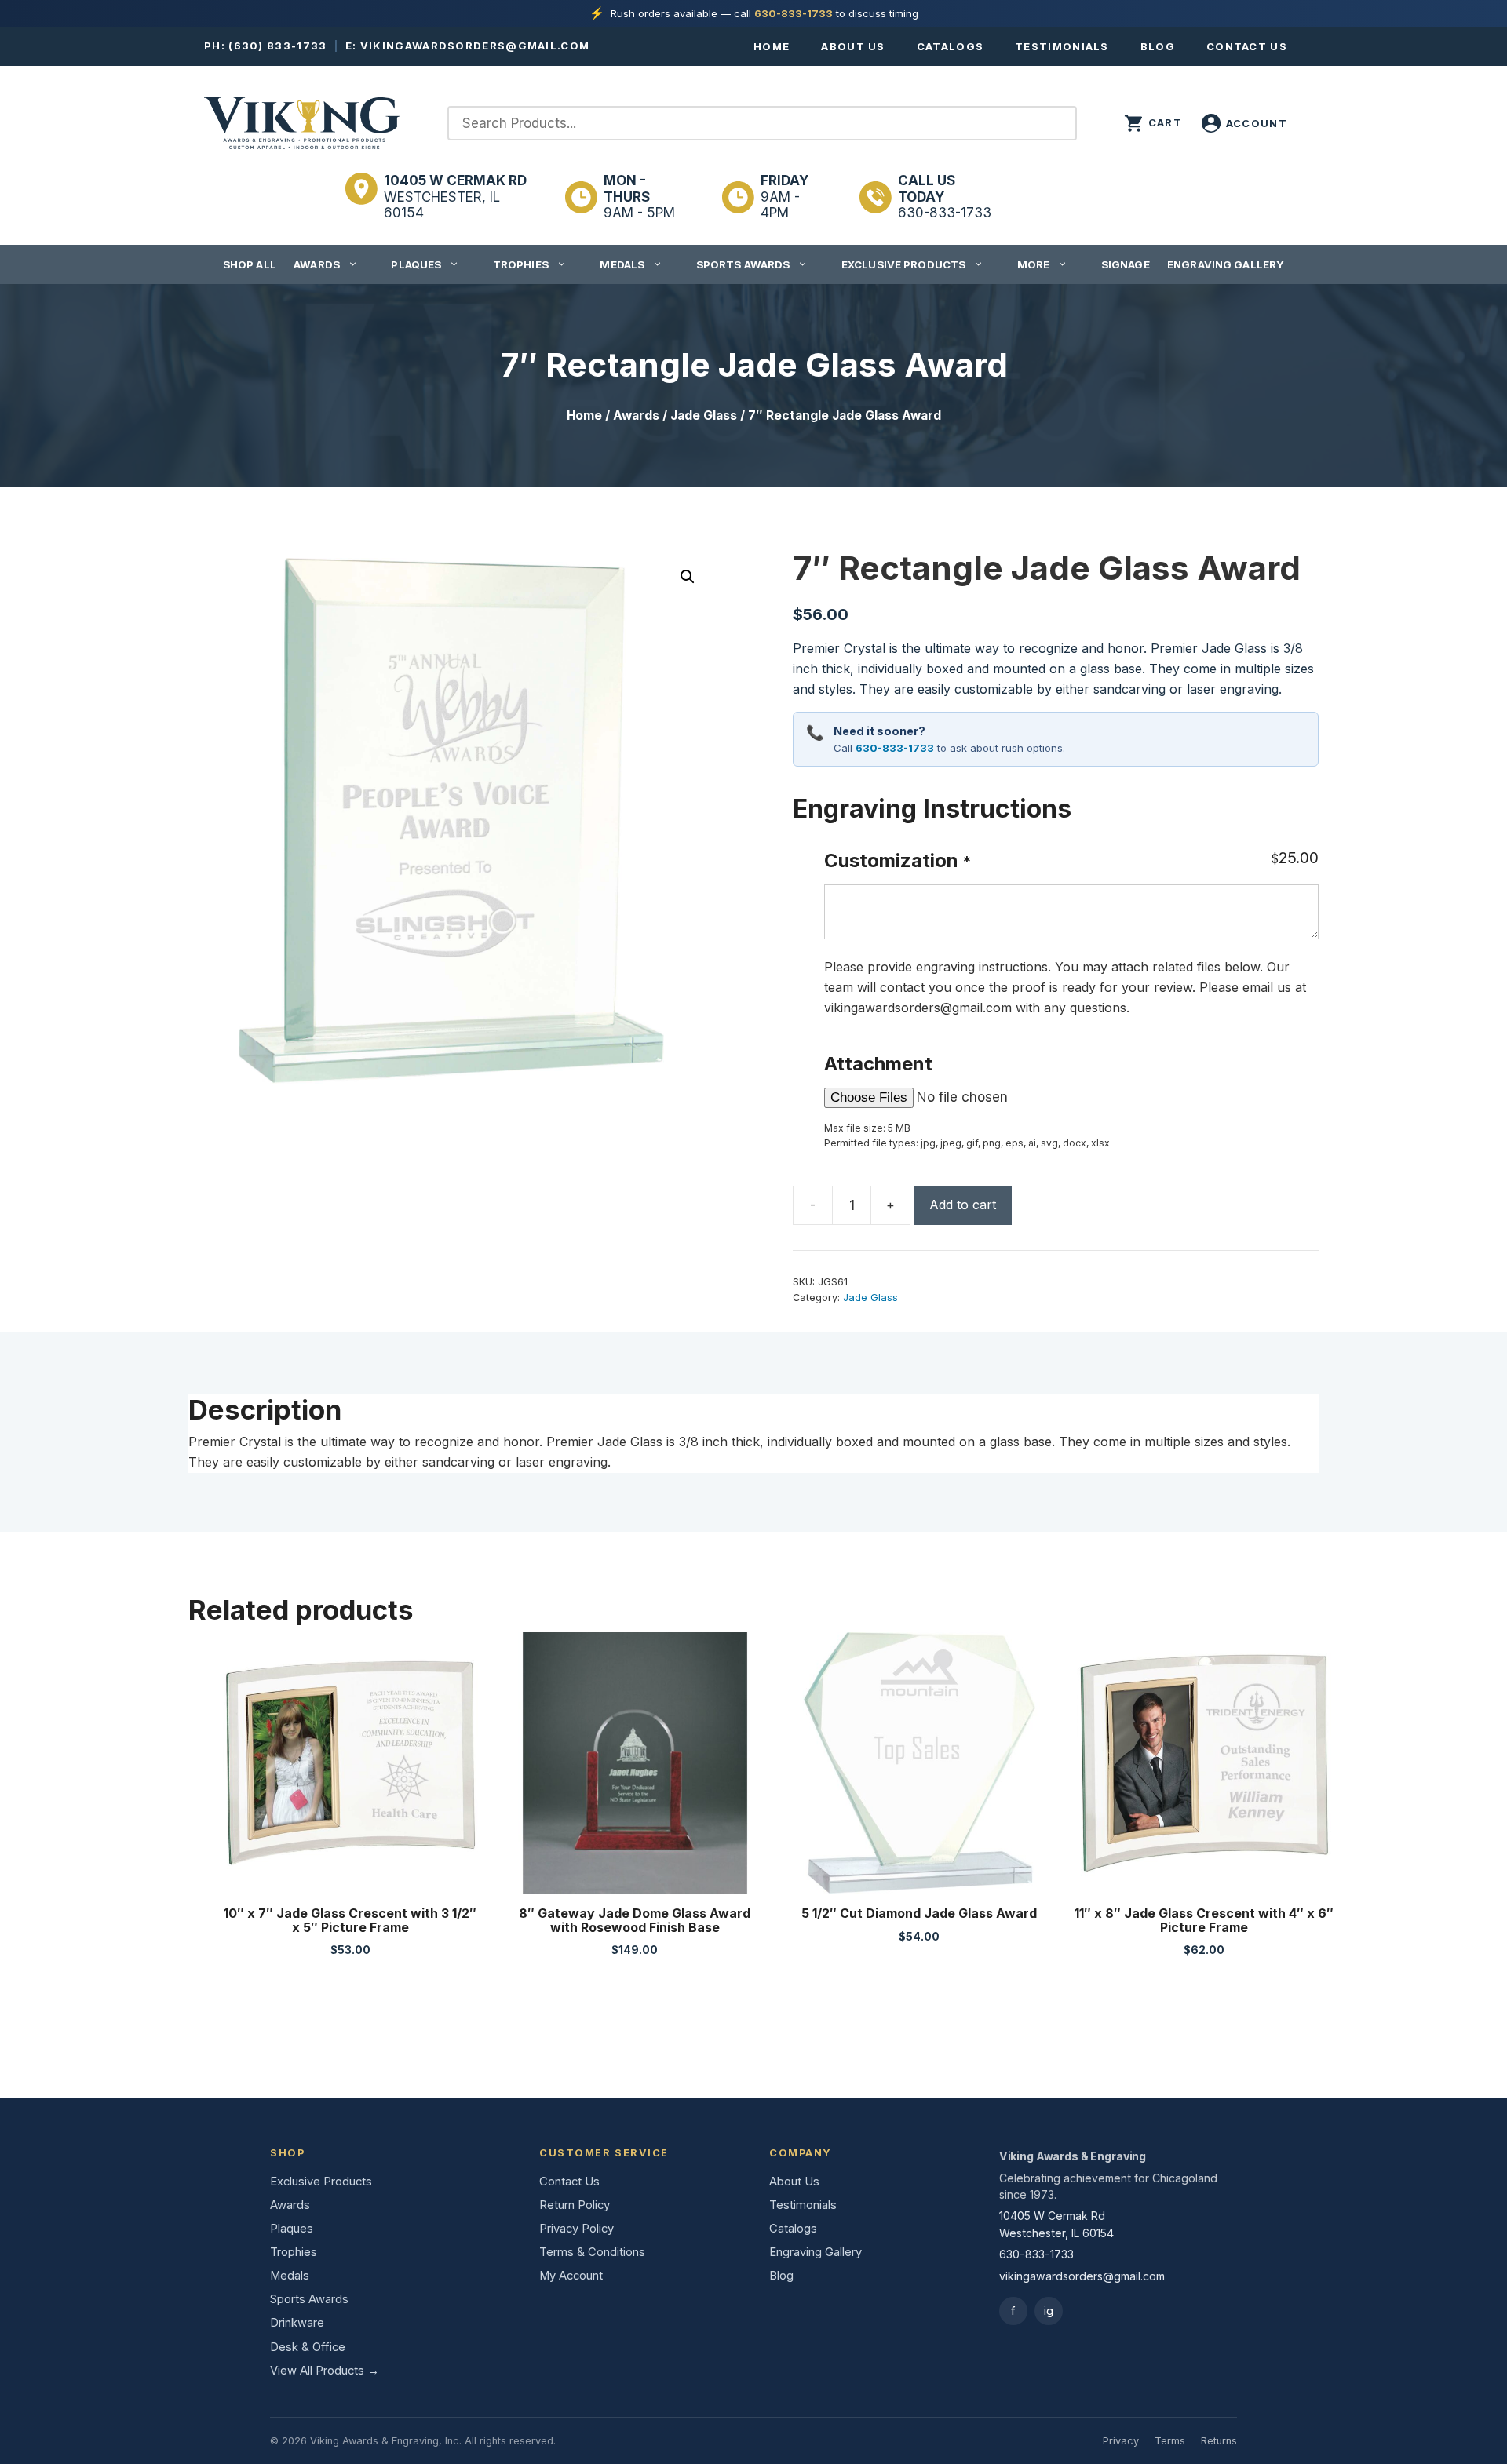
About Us (853, 46)
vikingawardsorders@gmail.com (475, 46)
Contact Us (1247, 46)
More (1034, 264)
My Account (571, 2276)
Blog (1158, 46)
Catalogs (950, 46)
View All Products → (325, 2371)
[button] (688, 577)
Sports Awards (743, 264)
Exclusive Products (903, 264)
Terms (1170, 2441)
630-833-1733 (794, 13)
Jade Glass (704, 416)
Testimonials (1062, 46)
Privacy (1121, 2441)
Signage (1126, 264)
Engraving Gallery (1226, 264)
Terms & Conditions (592, 2252)
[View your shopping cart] (1153, 123)
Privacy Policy (577, 2229)
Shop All (250, 264)
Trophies (521, 264)
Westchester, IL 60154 (455, 197)
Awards (317, 264)
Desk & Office (308, 2347)
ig (1049, 2311)
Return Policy (575, 2205)
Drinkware (297, 2323)
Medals (622, 264)
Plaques (416, 264)
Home (772, 46)
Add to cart (963, 1205)
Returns (1219, 2441)
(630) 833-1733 (277, 46)
